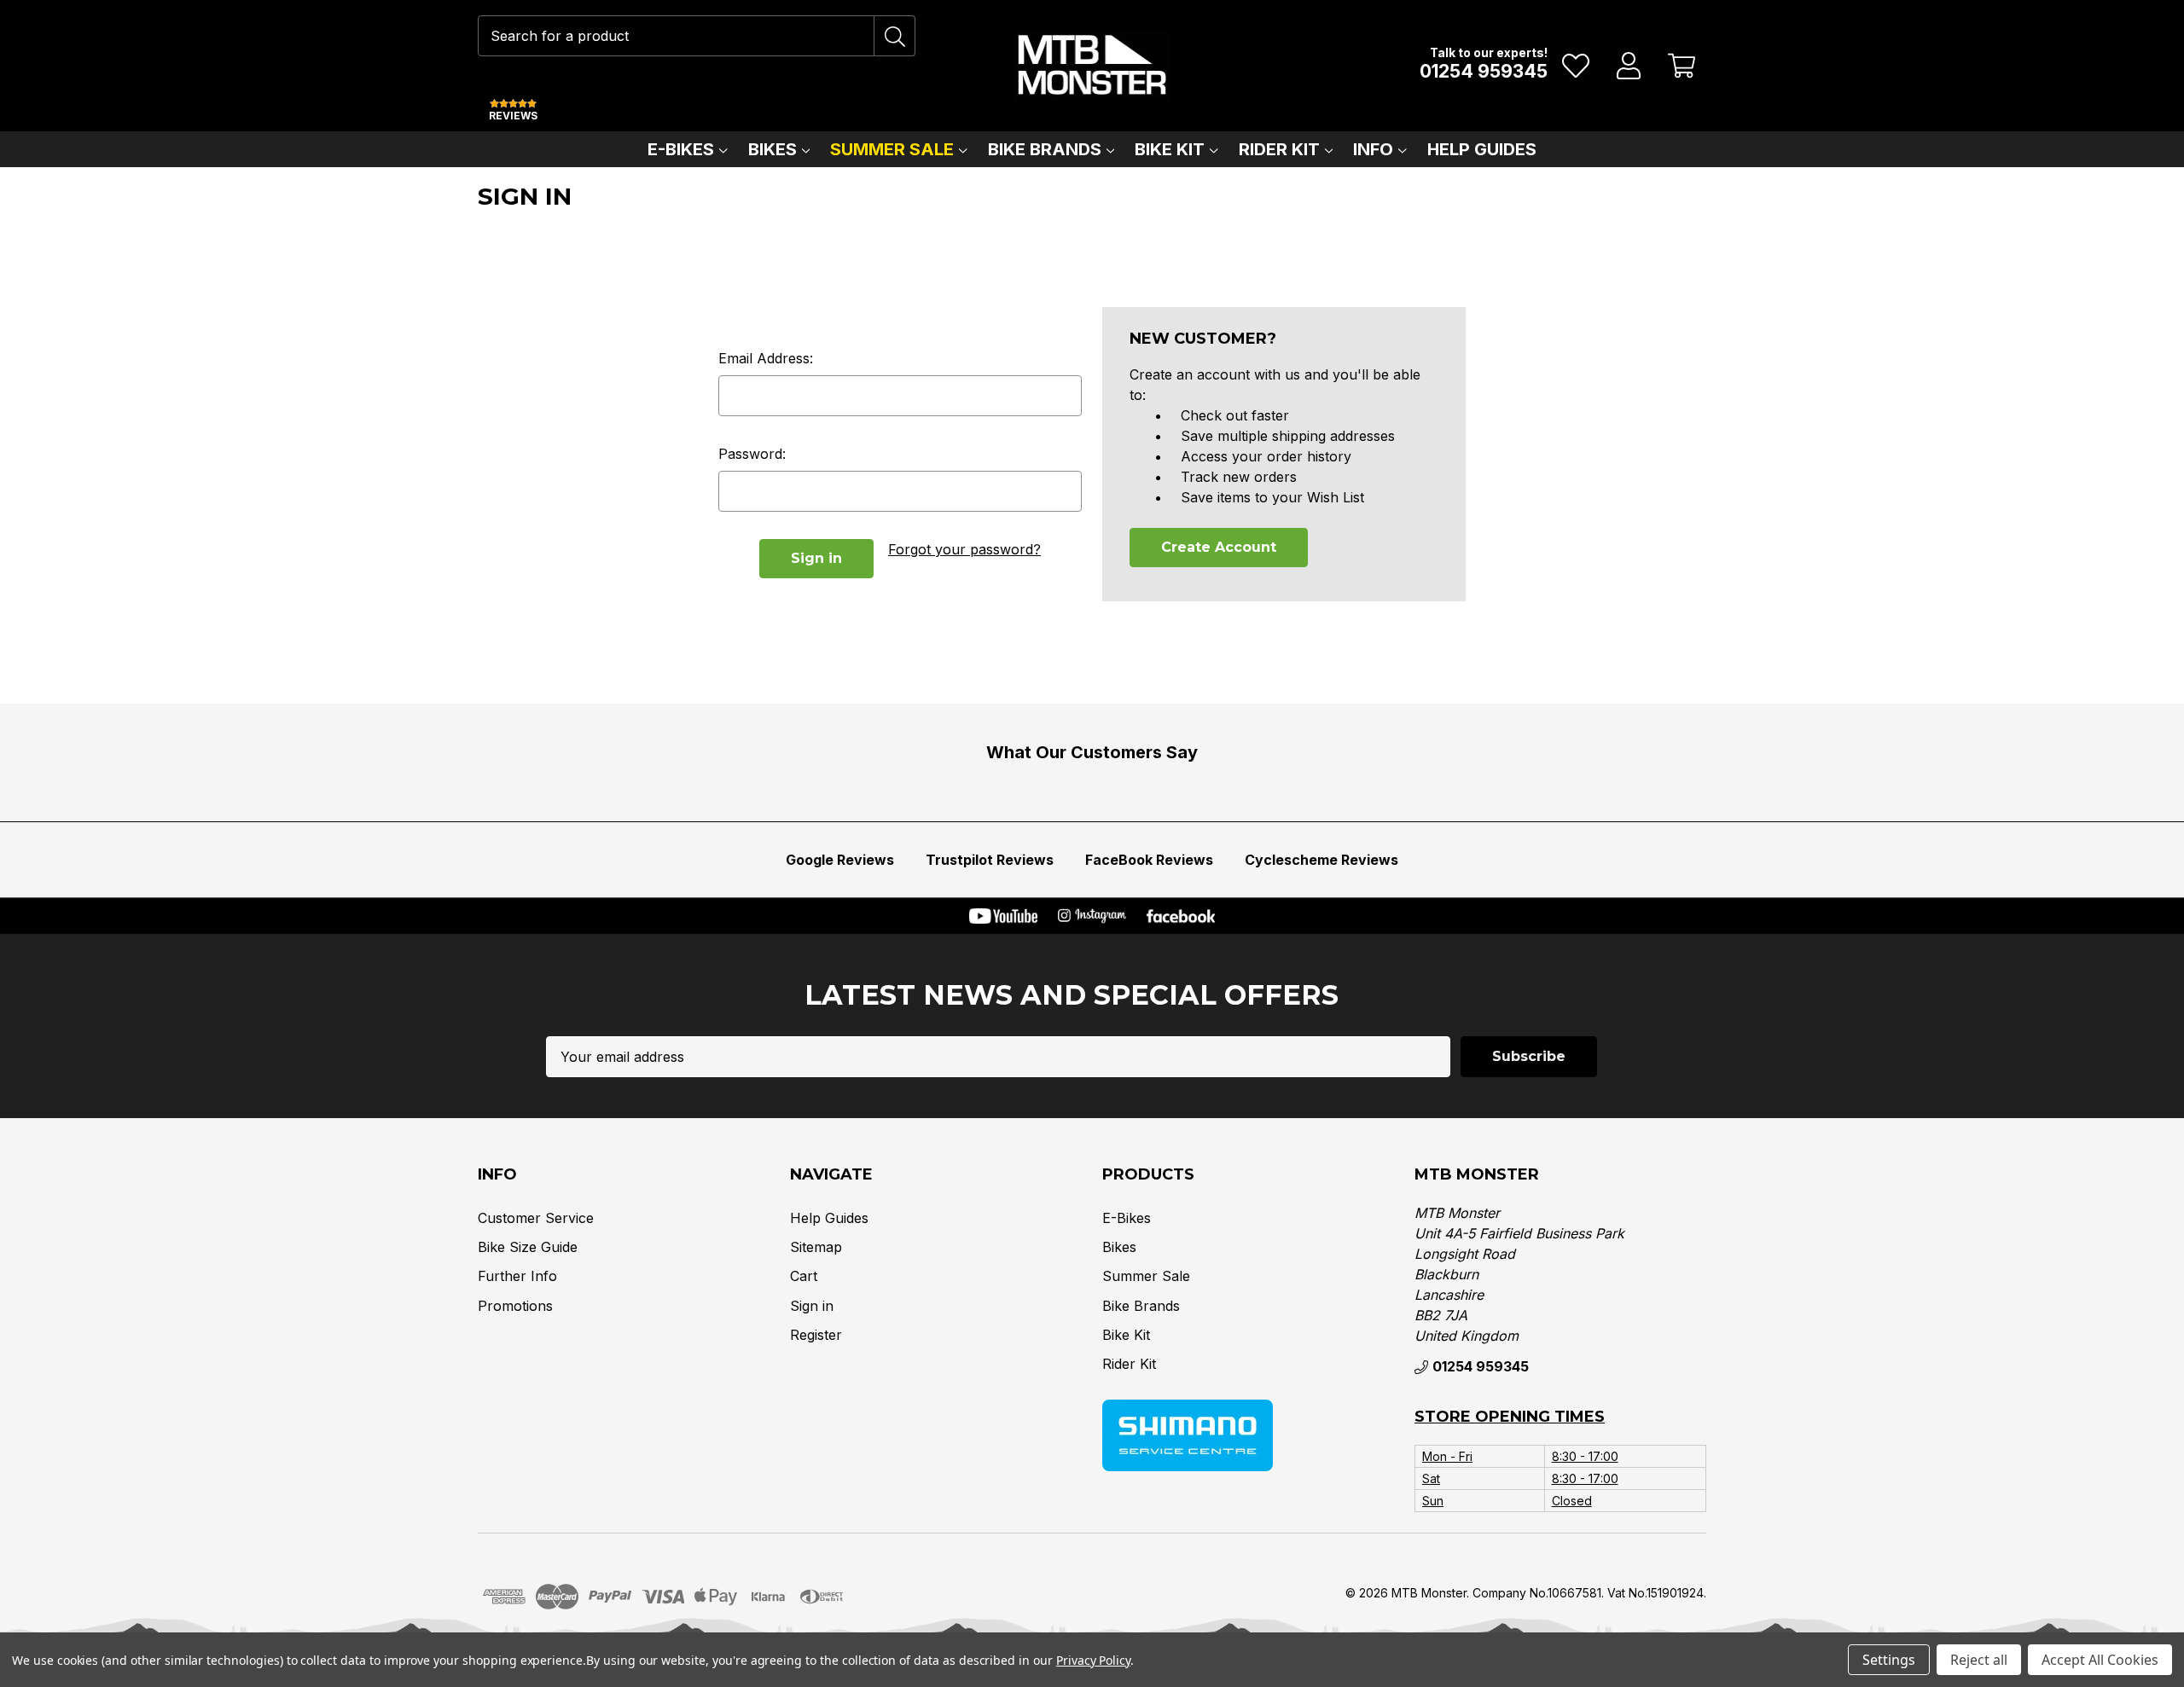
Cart (804, 1276)
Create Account (1219, 547)
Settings (1889, 1660)
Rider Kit (1279, 149)
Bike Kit (1170, 149)
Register (816, 1335)
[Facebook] (1181, 916)
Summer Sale (892, 149)
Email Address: (766, 358)
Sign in (812, 1306)
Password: (752, 454)
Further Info (517, 1276)
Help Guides (1482, 149)
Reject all (1979, 1660)
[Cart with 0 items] (1682, 66)
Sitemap (816, 1247)
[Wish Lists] (1576, 66)
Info (1373, 149)
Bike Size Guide (528, 1247)
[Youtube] (1003, 916)
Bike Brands (1045, 149)
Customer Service (536, 1218)
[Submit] (895, 36)
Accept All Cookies (2100, 1660)
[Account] (1629, 66)
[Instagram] (1092, 916)
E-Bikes (681, 149)
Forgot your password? (964, 549)
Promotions (515, 1306)
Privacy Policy (1093, 1660)
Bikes (773, 149)
